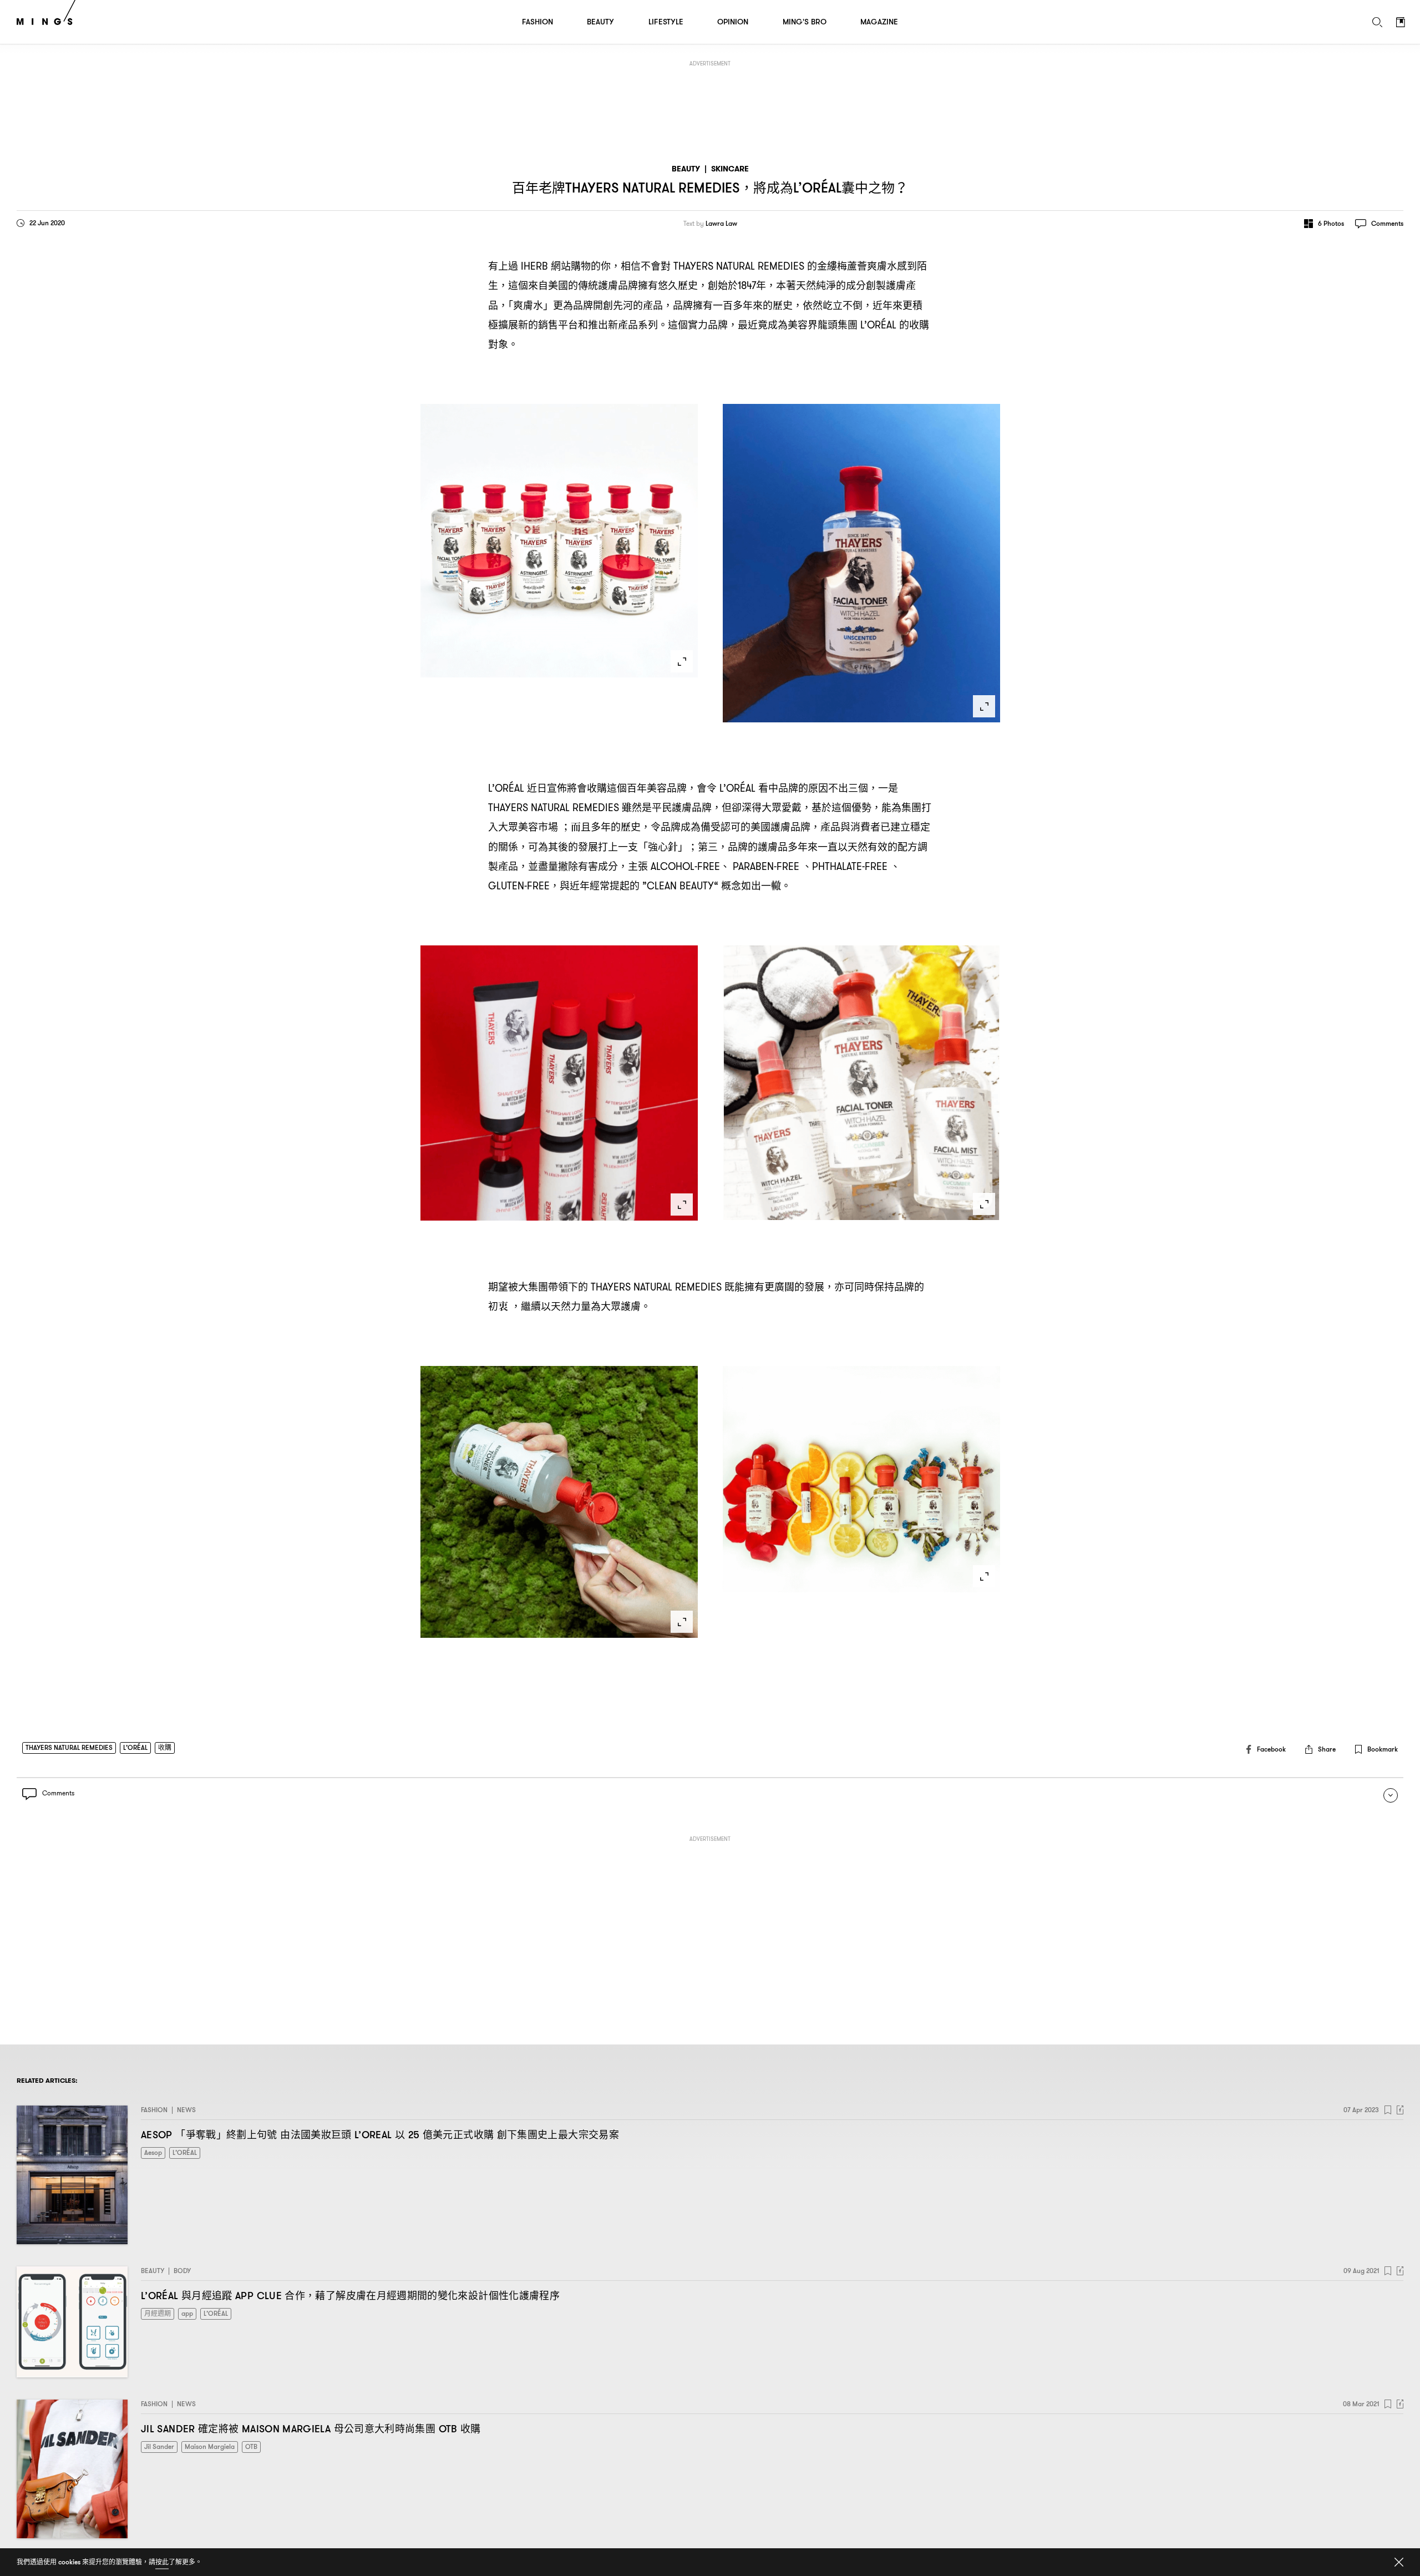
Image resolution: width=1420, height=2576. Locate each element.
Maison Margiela (210, 2446)
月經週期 (158, 2313)
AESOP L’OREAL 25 (380, 2135)
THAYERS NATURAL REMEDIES (69, 1747)
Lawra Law (721, 224)
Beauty (686, 169)
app (187, 2313)
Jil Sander (159, 2446)
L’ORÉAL (135, 1747)
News (186, 2110)
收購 (165, 1747)
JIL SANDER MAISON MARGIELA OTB (311, 2429)
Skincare (730, 169)
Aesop (153, 2152)
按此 (162, 2562)
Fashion (154, 2110)
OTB (251, 2446)
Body (182, 2271)
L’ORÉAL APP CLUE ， (350, 2296)
